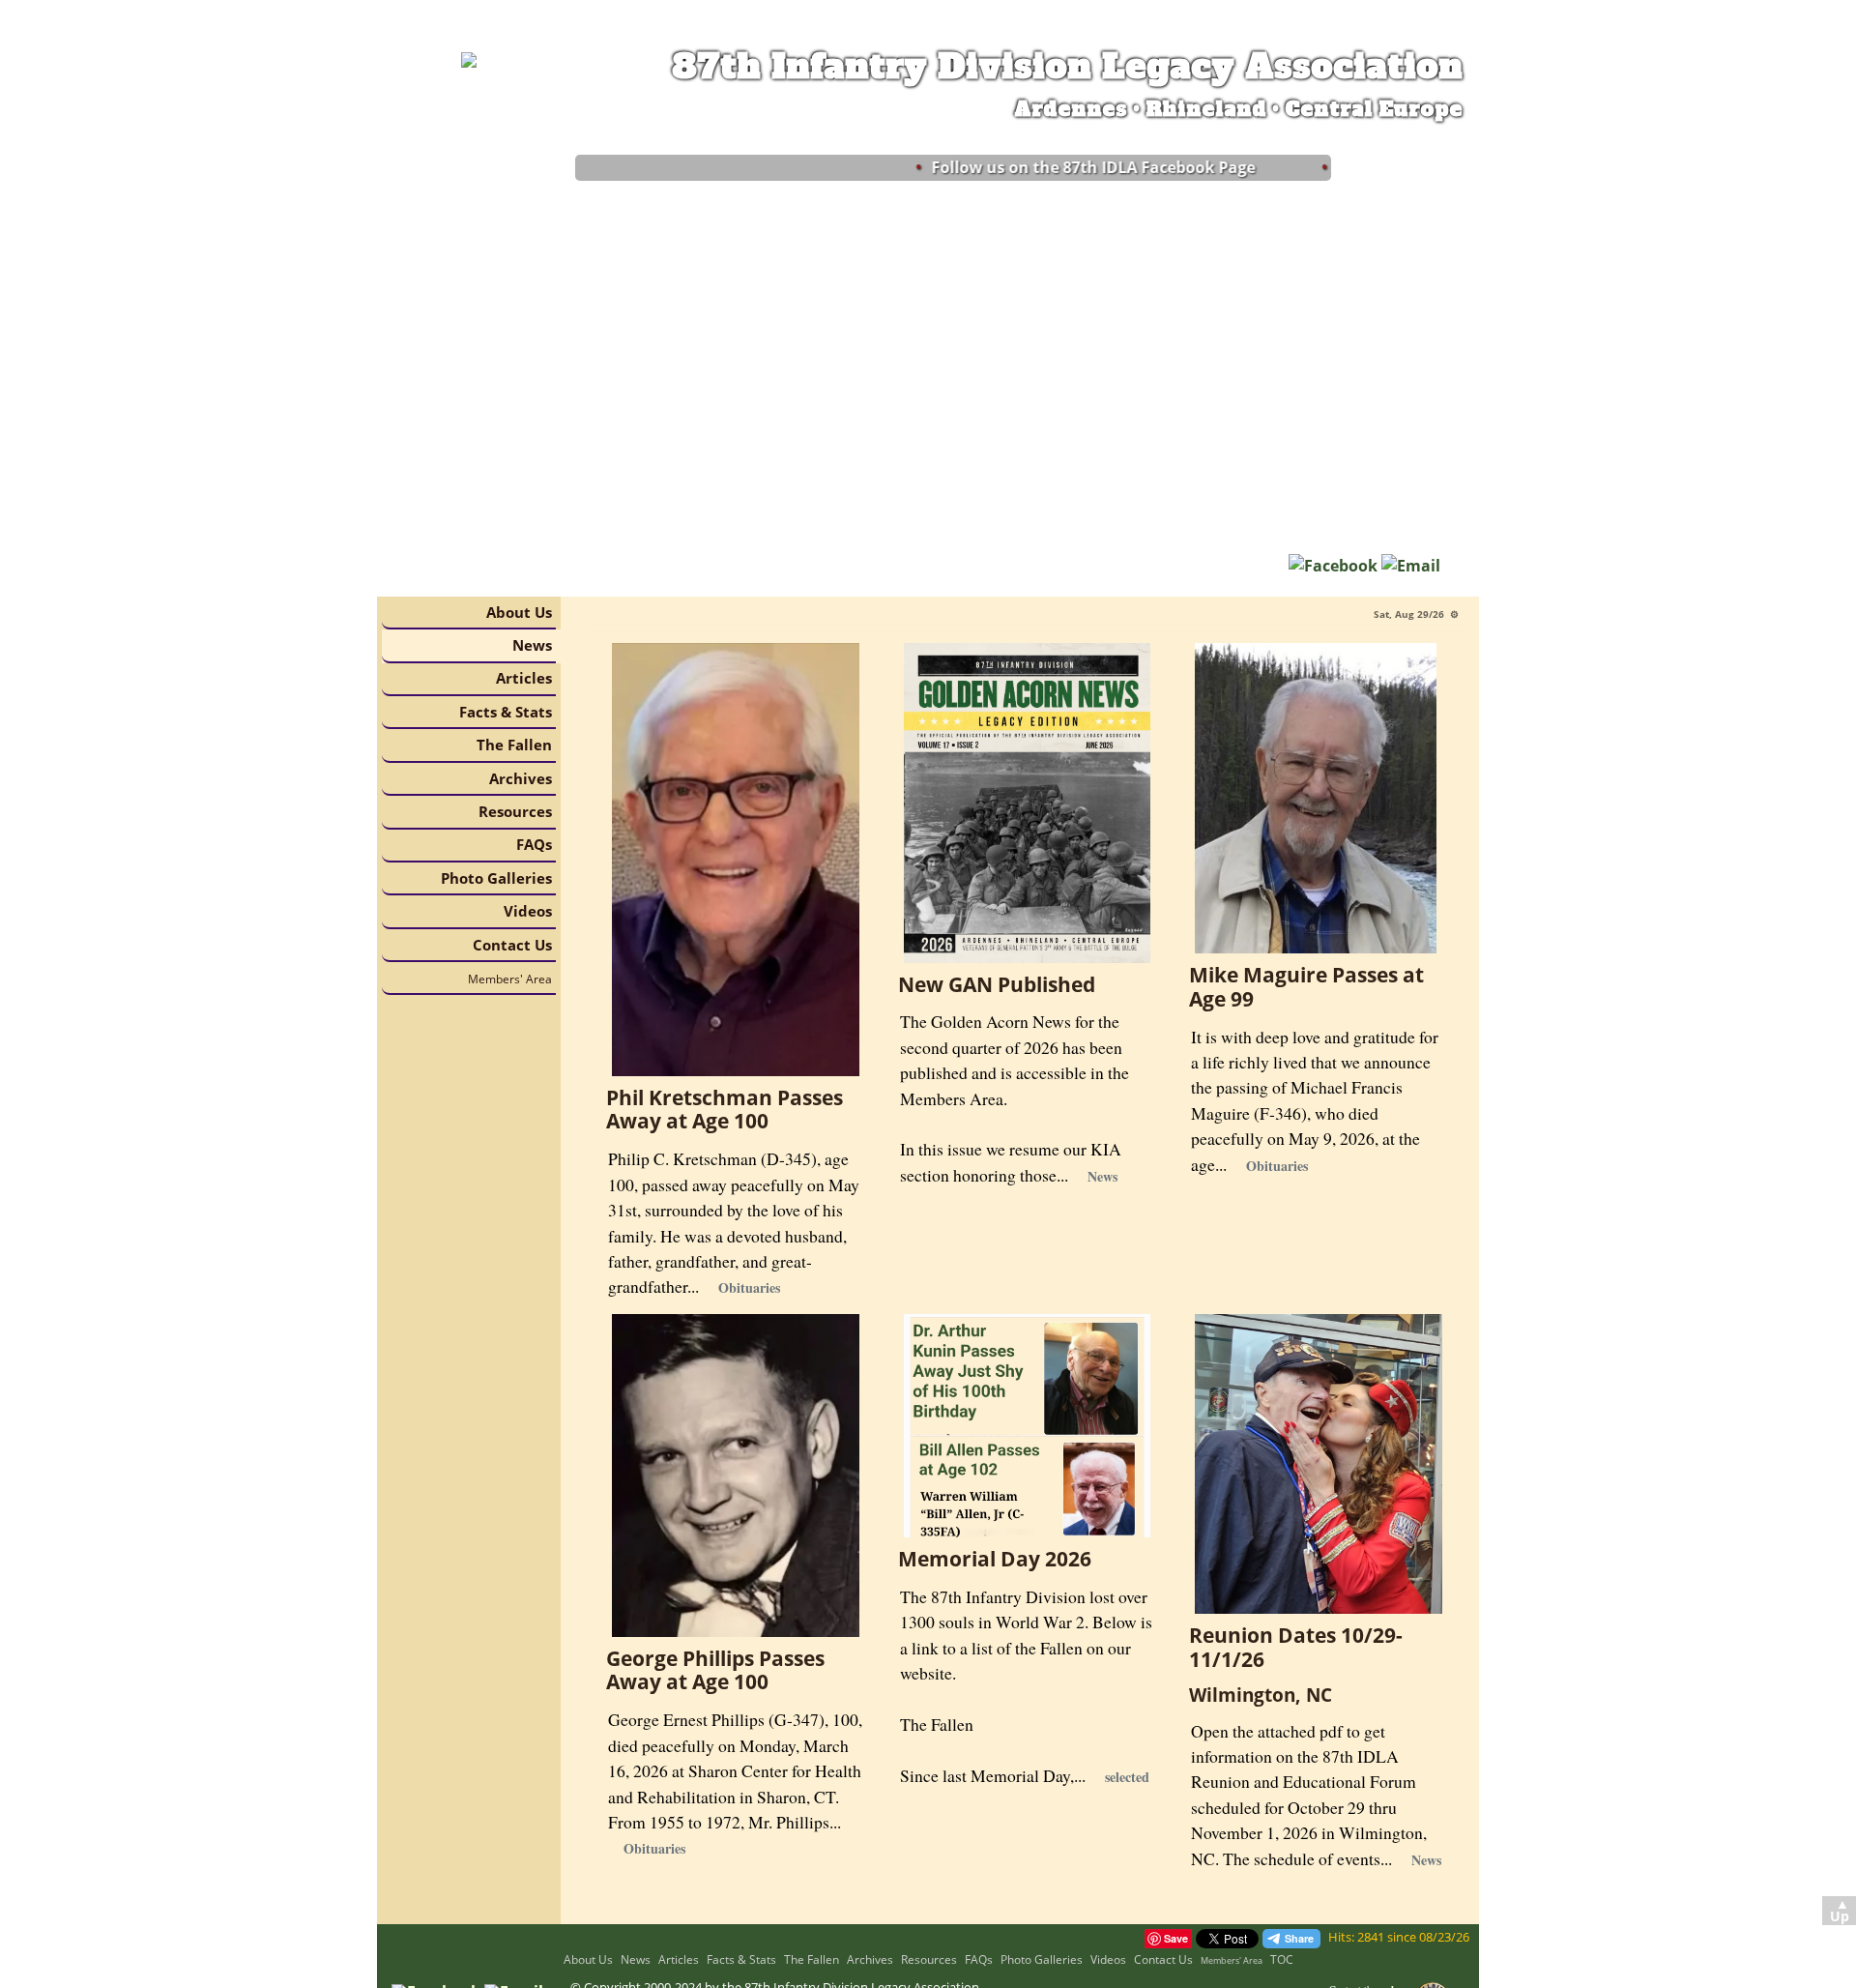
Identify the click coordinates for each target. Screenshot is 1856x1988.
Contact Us (512, 945)
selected (1127, 1777)
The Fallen (514, 745)
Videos (528, 911)
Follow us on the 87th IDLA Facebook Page (1066, 167)
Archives (521, 778)
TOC (1282, 1959)
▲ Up (1840, 1911)
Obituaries (749, 1287)
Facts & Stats (506, 712)
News (532, 645)
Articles (524, 678)
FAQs (534, 844)
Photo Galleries (496, 878)
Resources (515, 811)
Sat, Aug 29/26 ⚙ (1416, 614)
